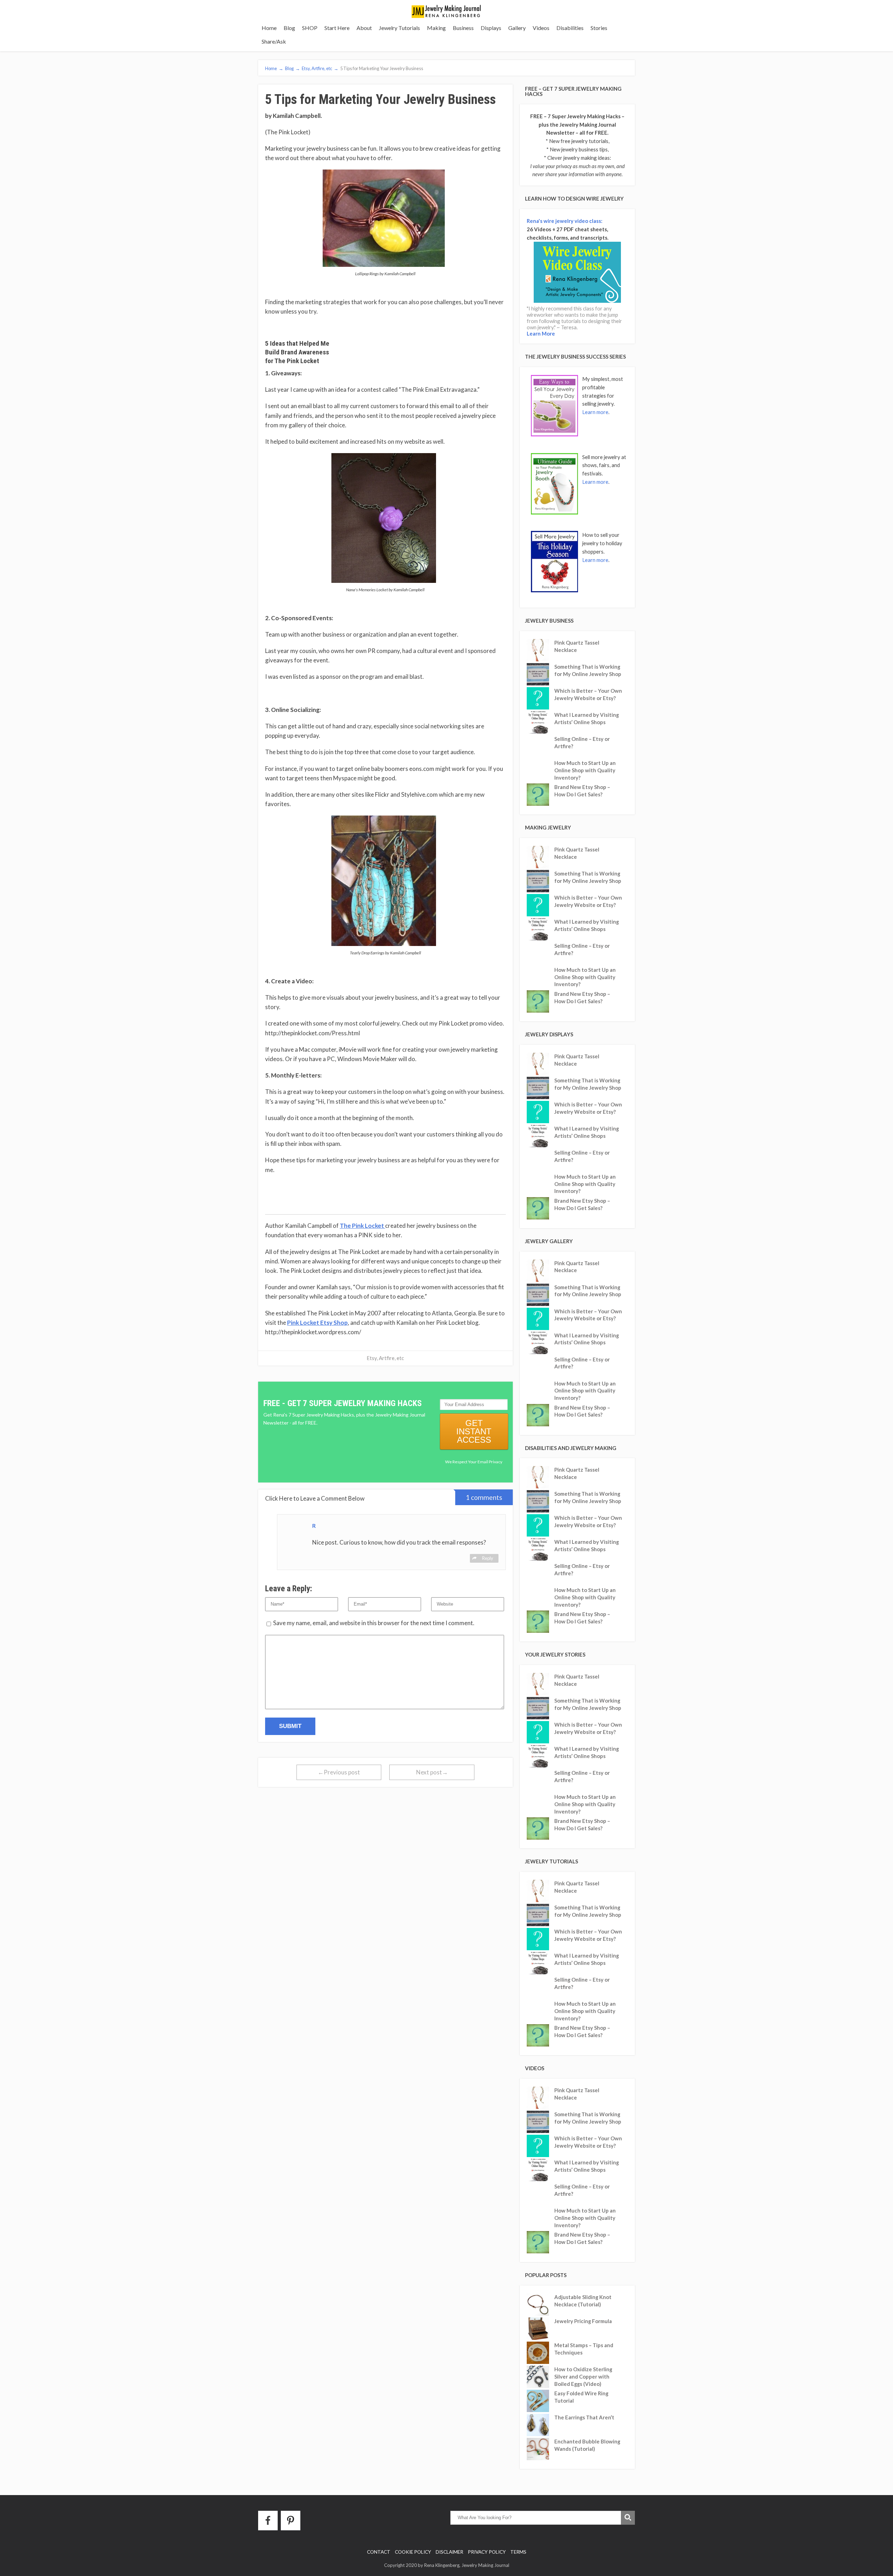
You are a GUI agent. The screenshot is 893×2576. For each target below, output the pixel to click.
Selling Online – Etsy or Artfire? (582, 742)
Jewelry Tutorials (399, 28)
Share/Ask (274, 41)
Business (463, 28)
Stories (599, 28)
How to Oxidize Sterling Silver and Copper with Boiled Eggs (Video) (583, 2376)
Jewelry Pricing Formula (583, 2321)
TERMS (518, 2552)
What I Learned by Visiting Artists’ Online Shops (587, 718)
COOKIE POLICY (413, 2552)
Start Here (337, 28)
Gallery (517, 28)
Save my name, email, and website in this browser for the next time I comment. (374, 1623)
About (364, 28)
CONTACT (379, 2552)
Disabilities (570, 28)
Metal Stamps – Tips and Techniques (584, 2349)
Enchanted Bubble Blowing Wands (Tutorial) (587, 2445)
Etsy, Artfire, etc (385, 1358)
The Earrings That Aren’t (584, 2417)
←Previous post (339, 1772)
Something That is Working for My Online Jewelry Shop (588, 670)
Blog (289, 28)
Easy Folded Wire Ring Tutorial (581, 2397)
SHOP (310, 28)
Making (436, 28)
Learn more (595, 412)
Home (269, 28)
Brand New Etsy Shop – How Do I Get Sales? (582, 791)
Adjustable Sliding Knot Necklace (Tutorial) (583, 2301)
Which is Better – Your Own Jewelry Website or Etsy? (588, 694)
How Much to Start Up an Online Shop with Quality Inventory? (585, 770)
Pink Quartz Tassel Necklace (577, 646)
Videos (541, 28)
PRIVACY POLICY (487, 2552)
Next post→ (432, 1772)
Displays (491, 28)
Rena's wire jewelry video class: (565, 221)
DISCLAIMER (449, 2552)
